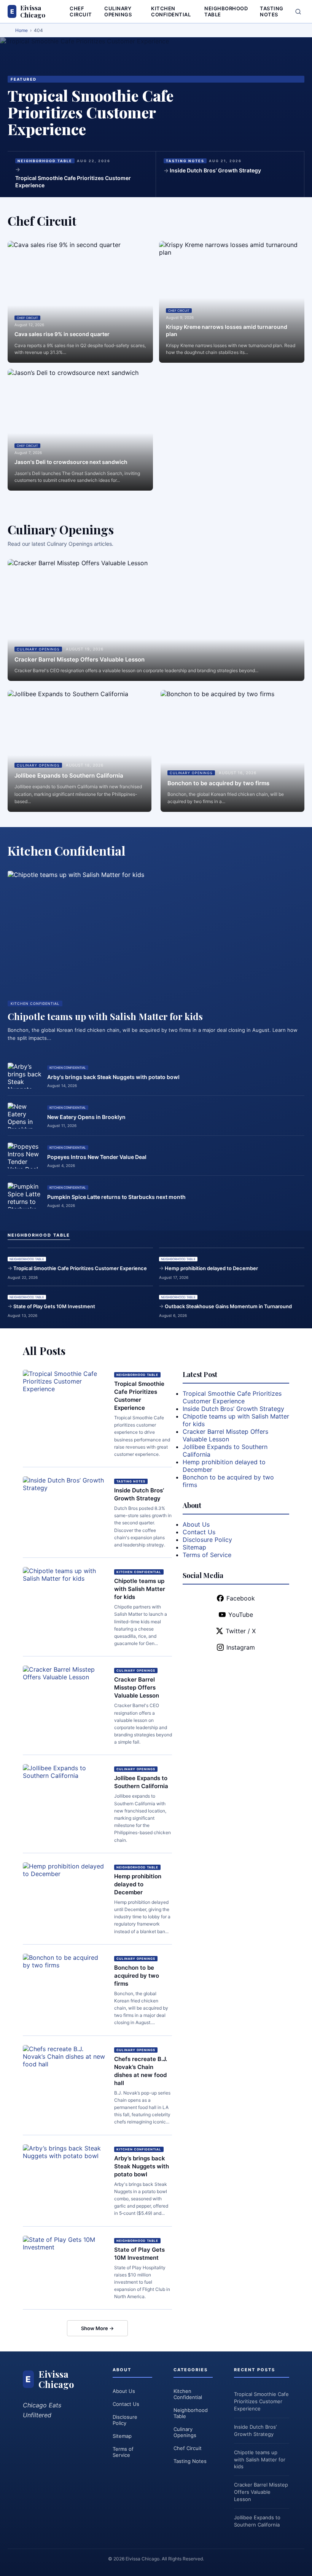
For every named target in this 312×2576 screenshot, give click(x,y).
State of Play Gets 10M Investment (54, 1306)
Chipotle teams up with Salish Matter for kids (105, 1016)
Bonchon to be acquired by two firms (218, 783)
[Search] (298, 12)
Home (21, 30)
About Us (196, 1524)
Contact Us (199, 1532)
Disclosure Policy (207, 1540)
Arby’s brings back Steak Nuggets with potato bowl (142, 2166)
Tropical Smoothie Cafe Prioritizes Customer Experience (91, 112)
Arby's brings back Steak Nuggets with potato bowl (113, 1077)
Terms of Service (207, 1555)
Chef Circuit (81, 11)
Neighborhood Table (226, 11)
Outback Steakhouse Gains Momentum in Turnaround (228, 1306)
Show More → (97, 2328)
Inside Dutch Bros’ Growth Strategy (215, 170)
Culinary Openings (118, 11)
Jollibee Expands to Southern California (69, 776)
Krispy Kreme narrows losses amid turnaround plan (227, 331)
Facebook (241, 1598)
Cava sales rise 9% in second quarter (62, 334)
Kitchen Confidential (171, 11)
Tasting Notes (272, 11)
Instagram (241, 1647)
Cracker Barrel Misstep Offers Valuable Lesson (80, 659)
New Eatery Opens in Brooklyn (86, 1117)
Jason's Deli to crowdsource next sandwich (71, 462)
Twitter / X (241, 1631)
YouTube (241, 1615)
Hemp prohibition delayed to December (211, 1268)
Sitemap (194, 1547)
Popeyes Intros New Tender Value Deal (97, 1157)
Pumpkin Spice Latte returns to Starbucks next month (116, 1197)
